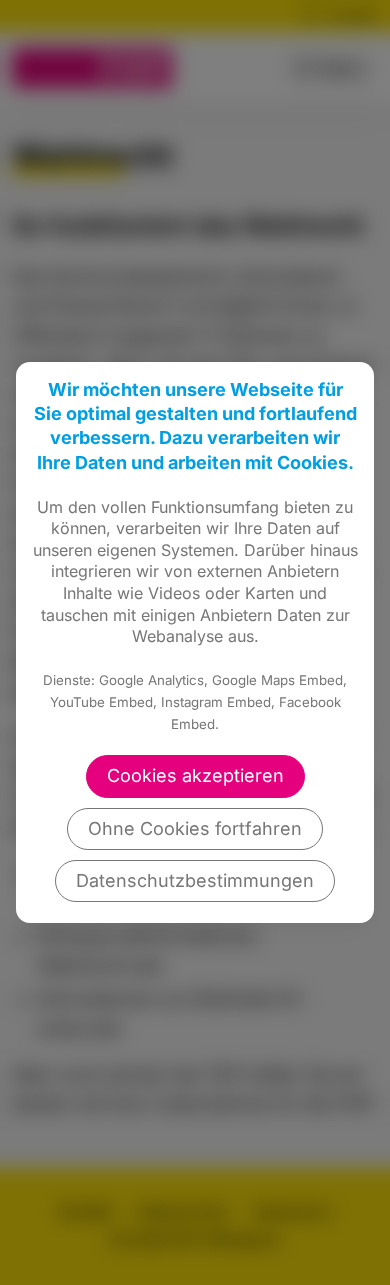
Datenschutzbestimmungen (195, 880)
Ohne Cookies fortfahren (195, 828)
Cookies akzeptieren (195, 775)
